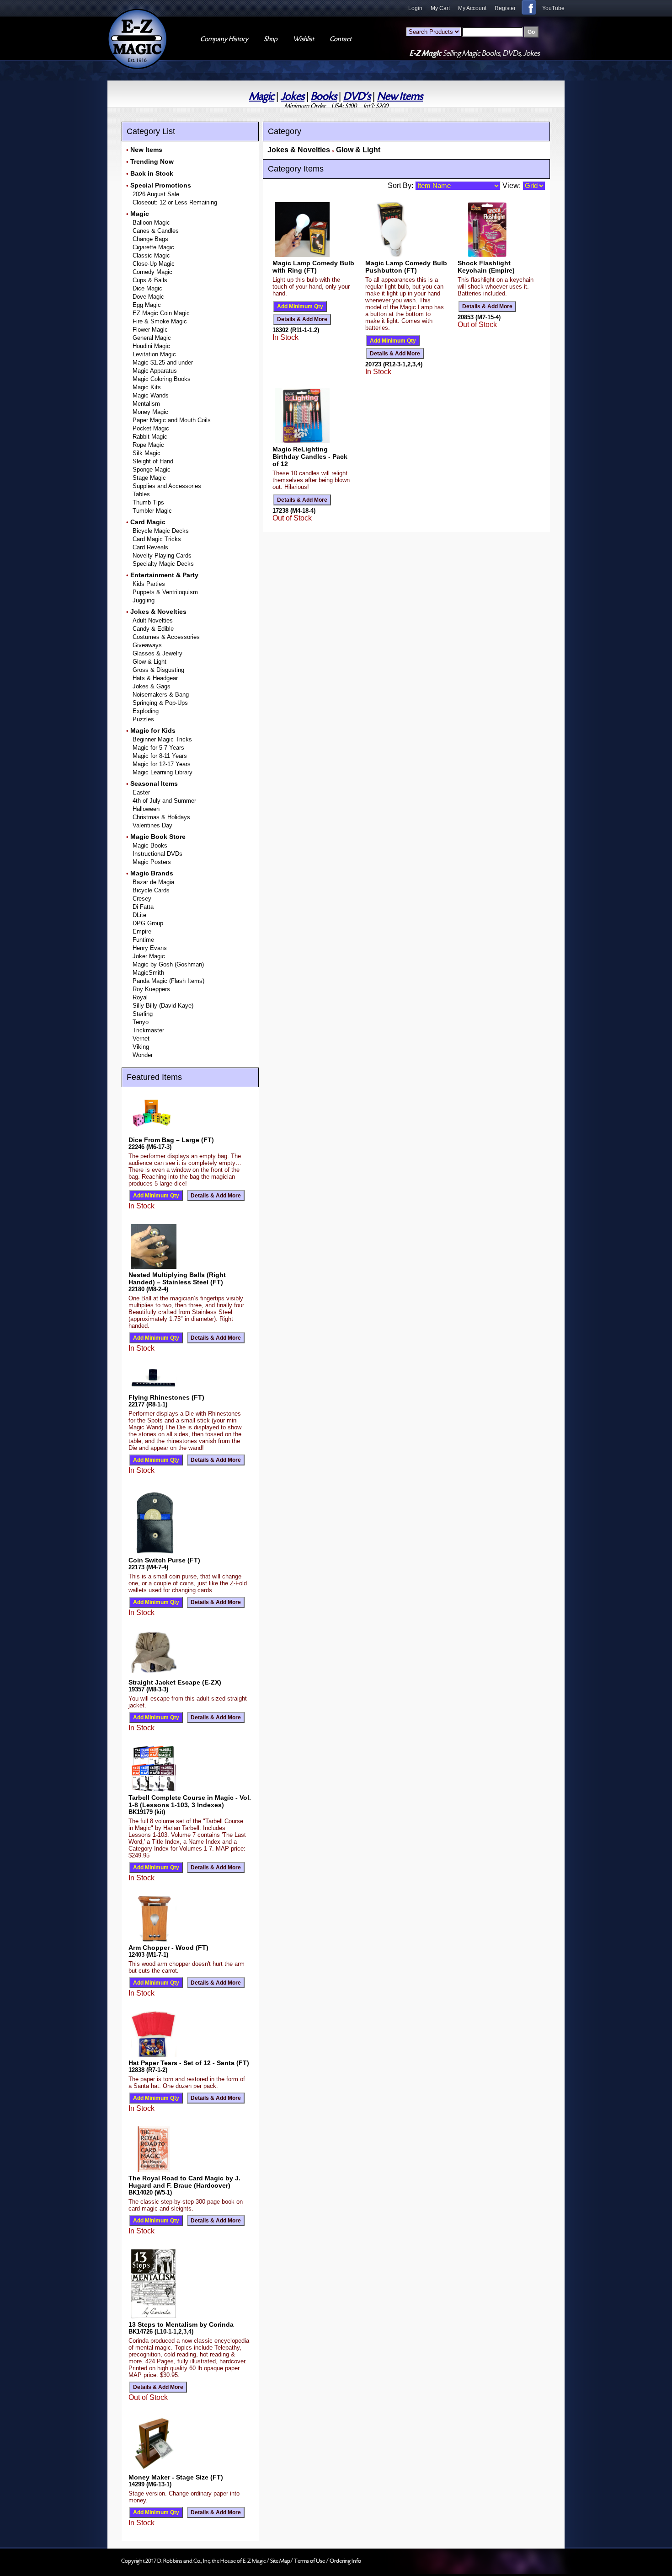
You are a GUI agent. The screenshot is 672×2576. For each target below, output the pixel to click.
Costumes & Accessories (166, 637)
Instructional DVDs (157, 854)
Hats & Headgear (155, 678)
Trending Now (152, 161)
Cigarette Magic (153, 247)
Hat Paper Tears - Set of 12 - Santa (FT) (189, 2063)
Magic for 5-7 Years (158, 748)
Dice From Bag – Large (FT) (171, 1140)
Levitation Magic (154, 354)
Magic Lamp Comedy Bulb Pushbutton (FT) (406, 267)
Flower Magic (150, 330)
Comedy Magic (152, 272)
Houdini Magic (151, 346)
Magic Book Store (158, 837)
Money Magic (150, 412)
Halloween (146, 809)
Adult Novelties (153, 620)
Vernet (141, 1038)
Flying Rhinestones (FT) (166, 1397)
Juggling (144, 600)
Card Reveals (150, 547)
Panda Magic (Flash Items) (168, 981)
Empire (142, 931)
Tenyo (141, 1022)
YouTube (553, 8)
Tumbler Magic (152, 511)
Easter (141, 792)
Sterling (143, 1014)
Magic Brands (152, 873)
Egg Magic (147, 305)
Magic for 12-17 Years (162, 764)
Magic (262, 96)
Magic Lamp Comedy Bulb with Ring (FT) (313, 267)
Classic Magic (151, 255)
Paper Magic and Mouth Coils (172, 420)
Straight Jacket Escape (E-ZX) (175, 1682)
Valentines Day (152, 825)
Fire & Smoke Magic (160, 321)
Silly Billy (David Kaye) (163, 1006)
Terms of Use (310, 2561)
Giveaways (147, 645)
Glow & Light (149, 662)
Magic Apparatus (155, 371)
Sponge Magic (152, 470)
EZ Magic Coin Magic (161, 313)
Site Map (280, 2561)
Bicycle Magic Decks (161, 531)
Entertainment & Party (164, 575)
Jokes (293, 96)
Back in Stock (152, 173)
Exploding (146, 711)
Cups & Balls (150, 280)
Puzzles (143, 719)
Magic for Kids (153, 730)
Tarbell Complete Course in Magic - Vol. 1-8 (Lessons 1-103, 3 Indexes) (190, 1801)
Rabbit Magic (150, 437)
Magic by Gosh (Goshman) (168, 964)
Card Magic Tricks (157, 539)
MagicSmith (148, 973)
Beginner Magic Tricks (162, 739)
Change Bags (150, 239)
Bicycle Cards (151, 890)
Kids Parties (149, 584)
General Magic (152, 338)
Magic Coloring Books (162, 379)
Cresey (142, 899)
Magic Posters (152, 862)
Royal (140, 997)
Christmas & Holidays (161, 817)
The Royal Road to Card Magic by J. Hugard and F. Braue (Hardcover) (184, 2182)
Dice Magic (147, 288)
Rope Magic (148, 445)
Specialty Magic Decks (163, 564)
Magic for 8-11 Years (160, 756)
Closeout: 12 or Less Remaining (175, 202)
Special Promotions (161, 185)
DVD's (357, 96)
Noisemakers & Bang (161, 695)
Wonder (143, 1055)
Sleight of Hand (153, 461)
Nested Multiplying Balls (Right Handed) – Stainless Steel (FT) (177, 1278)
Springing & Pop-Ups (160, 703)
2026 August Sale (156, 194)
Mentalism (146, 404)
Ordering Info (345, 2561)
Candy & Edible (153, 629)
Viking (141, 1047)
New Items (400, 96)
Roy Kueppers (151, 989)
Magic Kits (147, 387)
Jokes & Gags (152, 686)
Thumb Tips (148, 502)
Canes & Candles (156, 231)
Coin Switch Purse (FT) (164, 1560)
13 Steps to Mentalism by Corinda (181, 2324)
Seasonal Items (154, 784)
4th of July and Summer (164, 801)
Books (324, 96)
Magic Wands (151, 395)
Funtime (143, 940)
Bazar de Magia (153, 882)
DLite (139, 915)
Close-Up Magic (154, 264)
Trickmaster (148, 1030)
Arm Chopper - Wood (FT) (168, 1948)
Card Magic (148, 522)
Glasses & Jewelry (157, 653)
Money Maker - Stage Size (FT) (176, 2477)
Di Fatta (143, 907)
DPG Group (148, 923)
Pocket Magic (151, 428)
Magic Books (150, 845)
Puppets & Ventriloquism (165, 592)
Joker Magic (149, 956)
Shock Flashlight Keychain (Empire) (486, 267)
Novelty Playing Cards (162, 555)
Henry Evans (150, 948)
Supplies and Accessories (167, 486)
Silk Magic (147, 453)
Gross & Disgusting (158, 670)
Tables (141, 494)
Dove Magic (148, 297)
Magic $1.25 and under (163, 362)
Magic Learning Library (163, 772)
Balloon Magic (151, 223)
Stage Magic (149, 478)
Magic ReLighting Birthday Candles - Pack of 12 (310, 456)
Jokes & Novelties (158, 612)
